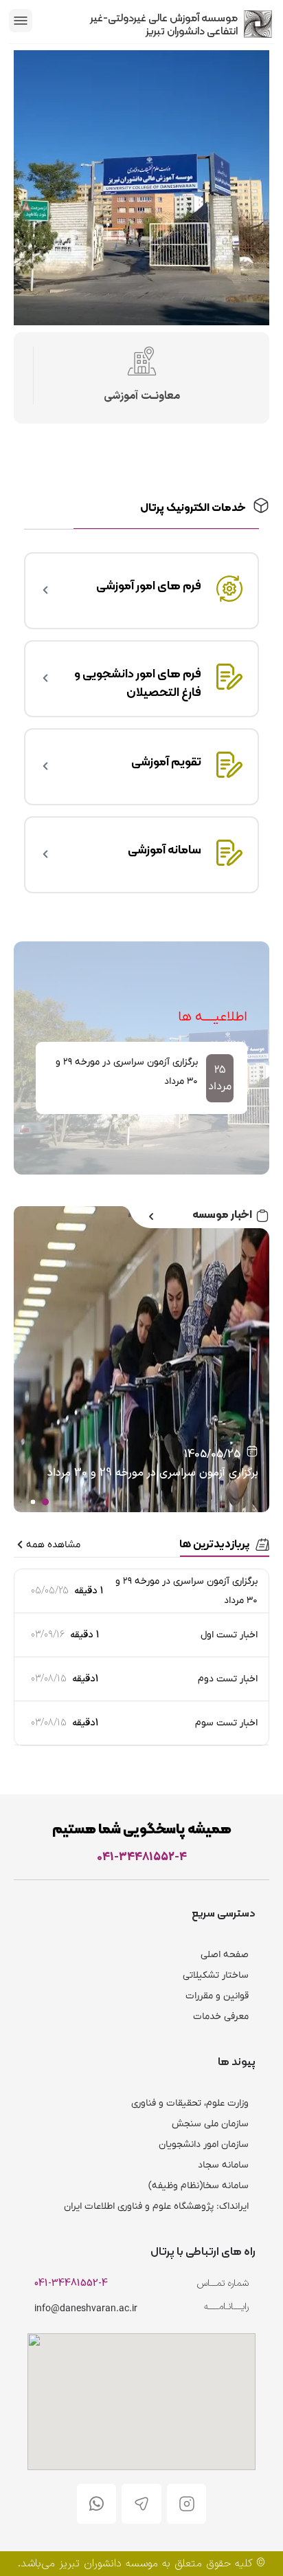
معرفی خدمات (221, 2017)
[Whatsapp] (97, 2504)
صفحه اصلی (225, 1955)
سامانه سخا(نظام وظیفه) (199, 2186)
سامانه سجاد (223, 2165)
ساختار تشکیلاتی (216, 1975)
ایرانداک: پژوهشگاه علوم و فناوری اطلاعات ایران (156, 2206)
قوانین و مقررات (217, 1996)
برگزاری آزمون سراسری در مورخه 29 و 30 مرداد (153, 1473)
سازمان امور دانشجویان (204, 2144)
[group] (141, 1078)
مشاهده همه (53, 1545)
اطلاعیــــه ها (213, 1017)
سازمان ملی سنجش (210, 2124)
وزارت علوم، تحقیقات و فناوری (190, 2103)
